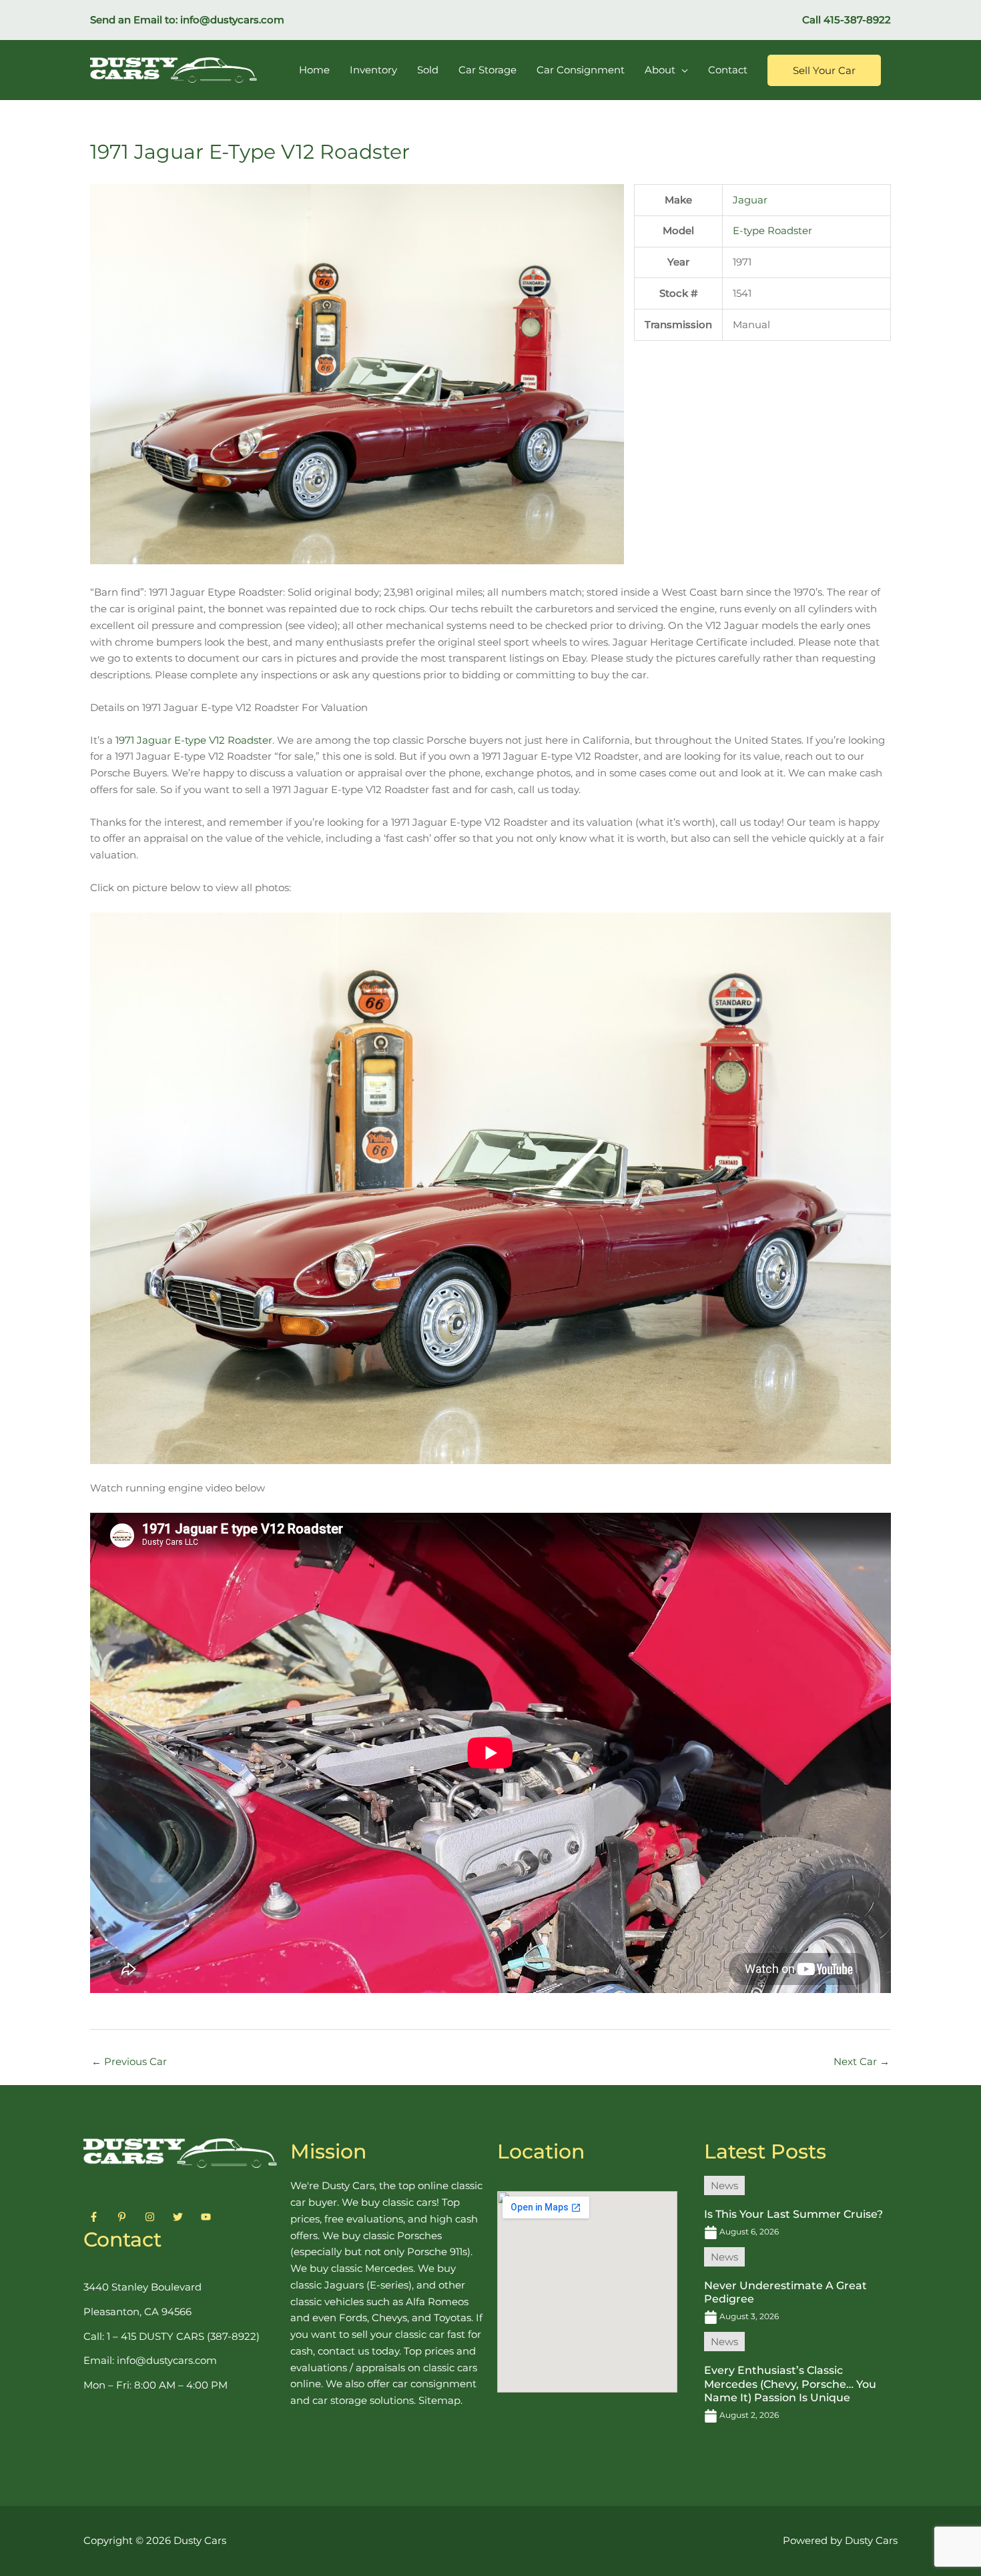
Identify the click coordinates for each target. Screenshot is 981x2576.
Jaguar (750, 200)
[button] (824, 70)
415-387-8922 (857, 20)
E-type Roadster (772, 230)
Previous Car (129, 2061)
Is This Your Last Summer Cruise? (793, 2214)
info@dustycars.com (232, 20)
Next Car (862, 2061)
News (724, 2185)
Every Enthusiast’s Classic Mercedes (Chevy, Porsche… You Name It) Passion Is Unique (790, 2384)
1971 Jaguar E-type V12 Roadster (194, 740)
